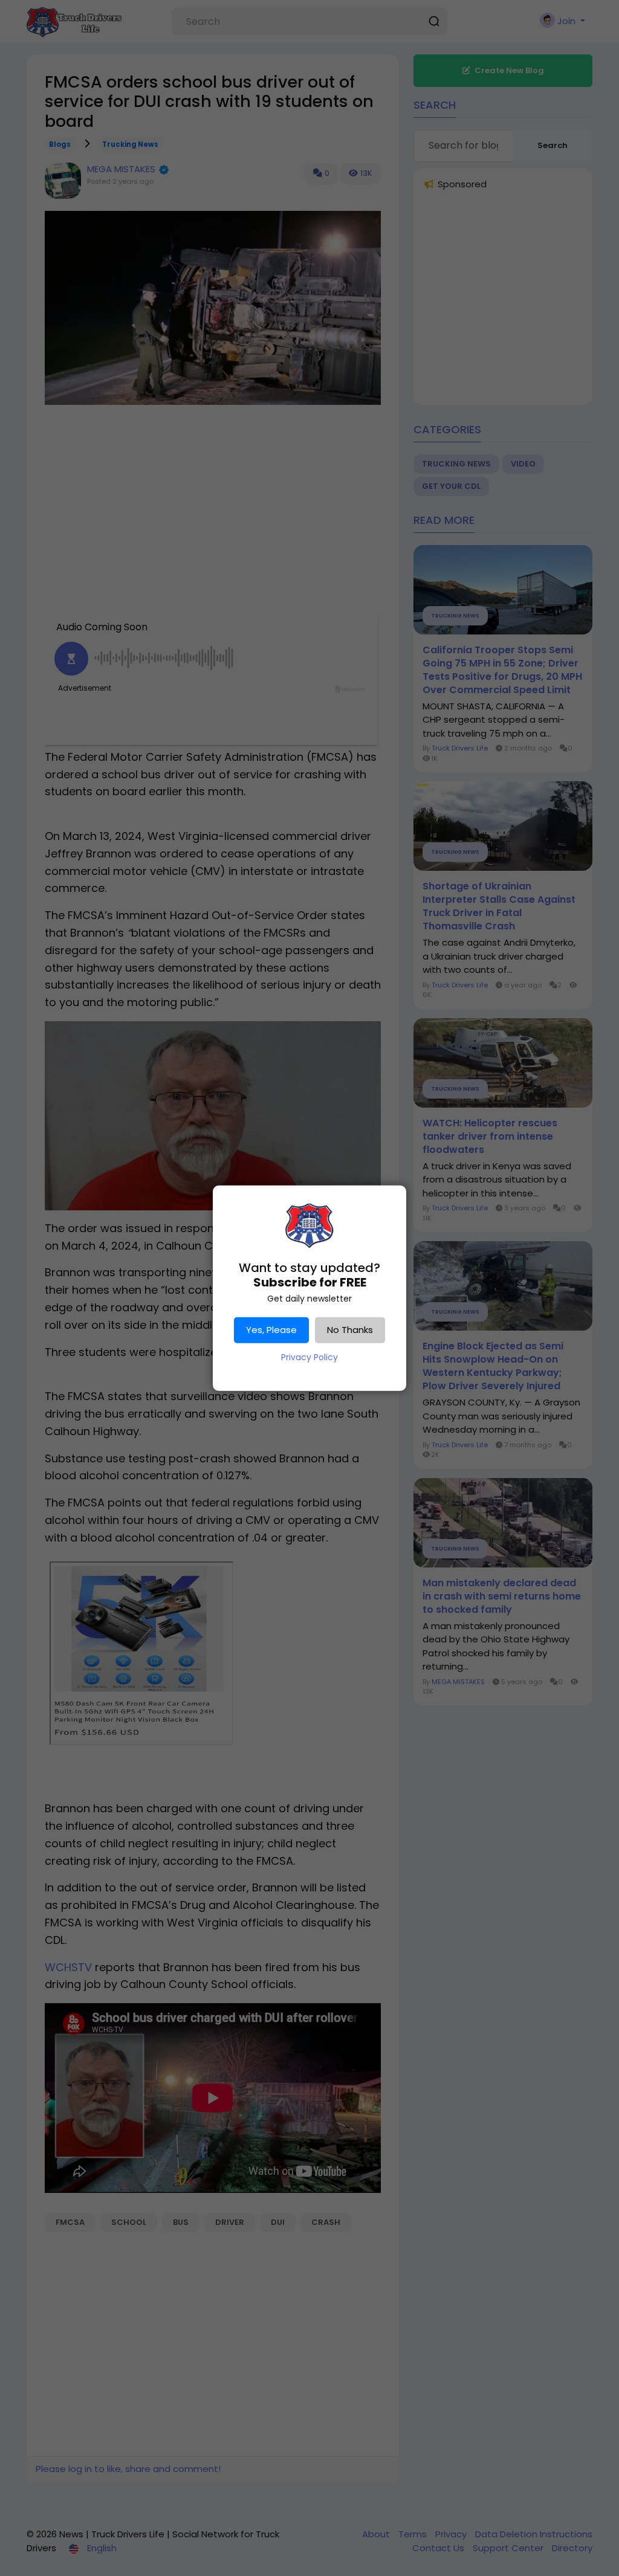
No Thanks (350, 1330)
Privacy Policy (309, 1357)
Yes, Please (271, 1330)
